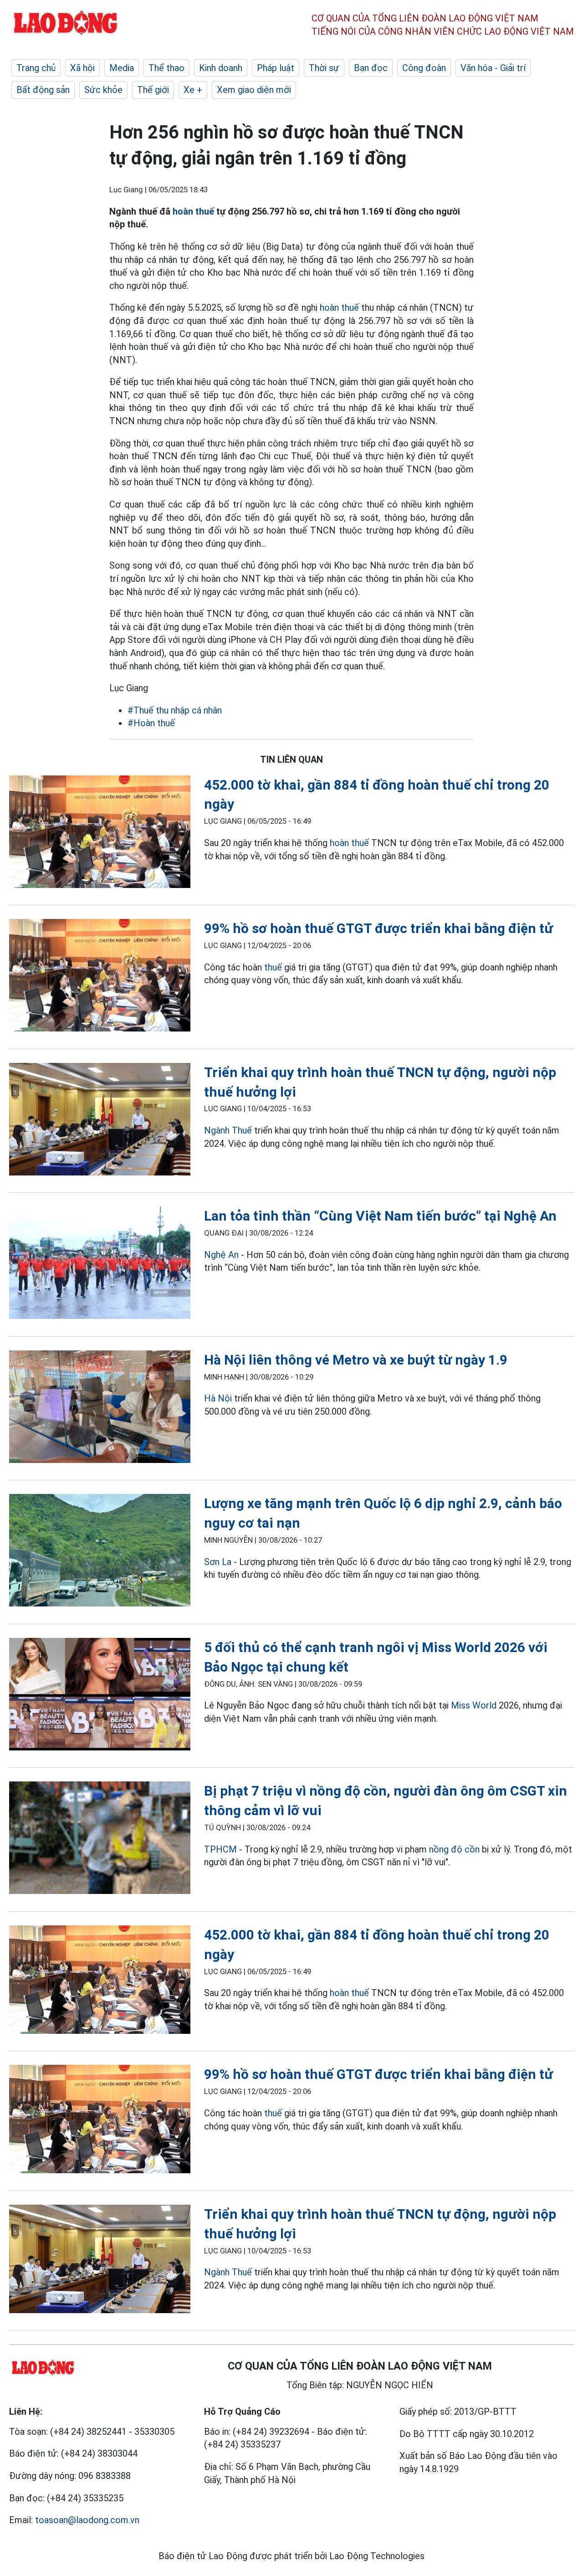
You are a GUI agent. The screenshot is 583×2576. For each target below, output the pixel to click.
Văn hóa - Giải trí (493, 68)
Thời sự (324, 68)
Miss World (474, 1705)
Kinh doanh (221, 68)
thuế (273, 967)
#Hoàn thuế (151, 723)
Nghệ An (221, 1255)
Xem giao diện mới (254, 90)
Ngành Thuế (229, 1130)
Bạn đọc (371, 68)
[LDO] (100, 834)
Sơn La (218, 1562)
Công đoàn (424, 68)
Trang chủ (36, 68)
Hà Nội (218, 1398)
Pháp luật (276, 68)
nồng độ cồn (454, 1849)
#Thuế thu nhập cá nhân (175, 710)
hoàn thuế (193, 211)
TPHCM (220, 1849)
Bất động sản (43, 90)
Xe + (193, 90)
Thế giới (153, 90)
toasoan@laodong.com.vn (87, 2520)
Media (122, 68)
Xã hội (82, 68)
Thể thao (166, 68)
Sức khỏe (103, 90)
